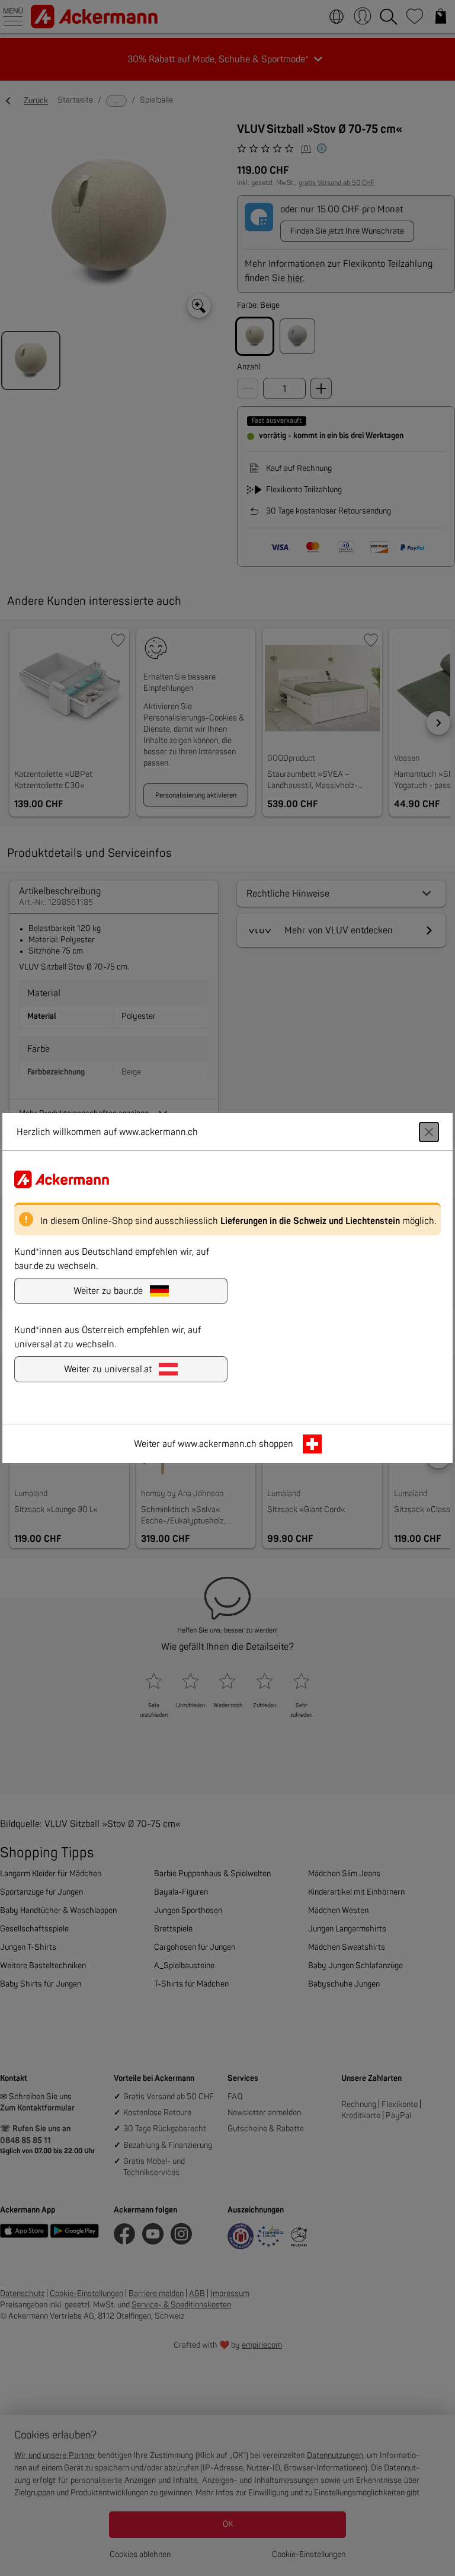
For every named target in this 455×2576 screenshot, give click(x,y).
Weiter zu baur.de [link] (108, 1291)
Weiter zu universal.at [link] (108, 1369)
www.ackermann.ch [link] (217, 1444)
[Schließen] (429, 1132)
